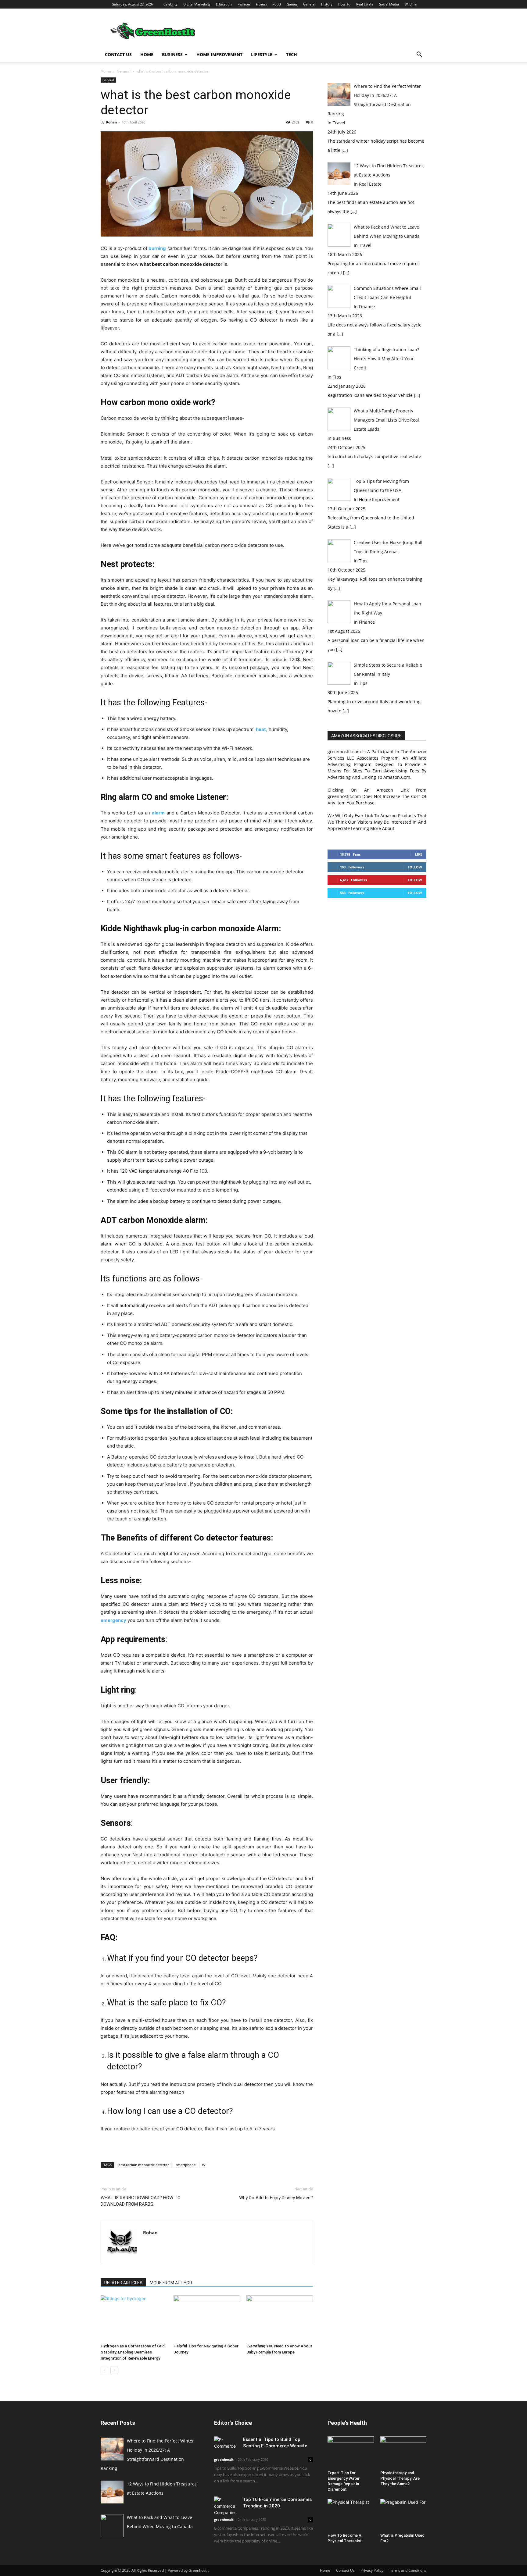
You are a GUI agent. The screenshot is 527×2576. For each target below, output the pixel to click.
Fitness (261, 4)
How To (344, 4)
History (327, 4)
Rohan (111, 122)
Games (292, 4)
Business (172, 54)
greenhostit (224, 2459)
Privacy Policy (372, 2570)
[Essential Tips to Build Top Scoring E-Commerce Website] (226, 2445)
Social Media (389, 4)
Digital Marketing (197, 4)
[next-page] (114, 2370)
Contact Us (118, 54)
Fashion (244, 4)
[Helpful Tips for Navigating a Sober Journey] (207, 2318)
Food (277, 4)
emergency (113, 1620)
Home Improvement (219, 54)
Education (224, 4)
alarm (158, 813)
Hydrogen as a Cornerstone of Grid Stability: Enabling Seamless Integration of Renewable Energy (133, 2352)
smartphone (186, 2165)
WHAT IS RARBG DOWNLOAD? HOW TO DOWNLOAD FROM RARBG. (141, 2201)
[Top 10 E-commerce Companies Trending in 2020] (226, 2506)
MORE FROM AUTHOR (171, 2283)
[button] (419, 55)
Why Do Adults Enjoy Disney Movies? (276, 2198)
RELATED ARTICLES (123, 2283)
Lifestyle (262, 54)
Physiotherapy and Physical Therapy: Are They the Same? (400, 2478)
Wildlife (411, 4)
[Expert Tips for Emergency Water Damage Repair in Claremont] (351, 2452)
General (309, 4)
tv (204, 2165)
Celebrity (170, 4)
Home (147, 54)
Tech (292, 54)
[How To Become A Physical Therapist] (351, 2515)
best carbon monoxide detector (144, 2165)
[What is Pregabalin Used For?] (403, 2515)
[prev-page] (104, 2370)
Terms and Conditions (408, 2570)
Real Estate (365, 4)
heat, (262, 729)
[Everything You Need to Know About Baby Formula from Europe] (280, 2318)
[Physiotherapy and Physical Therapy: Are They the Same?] (403, 2452)
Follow (415, 867)
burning (157, 248)
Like (419, 854)
